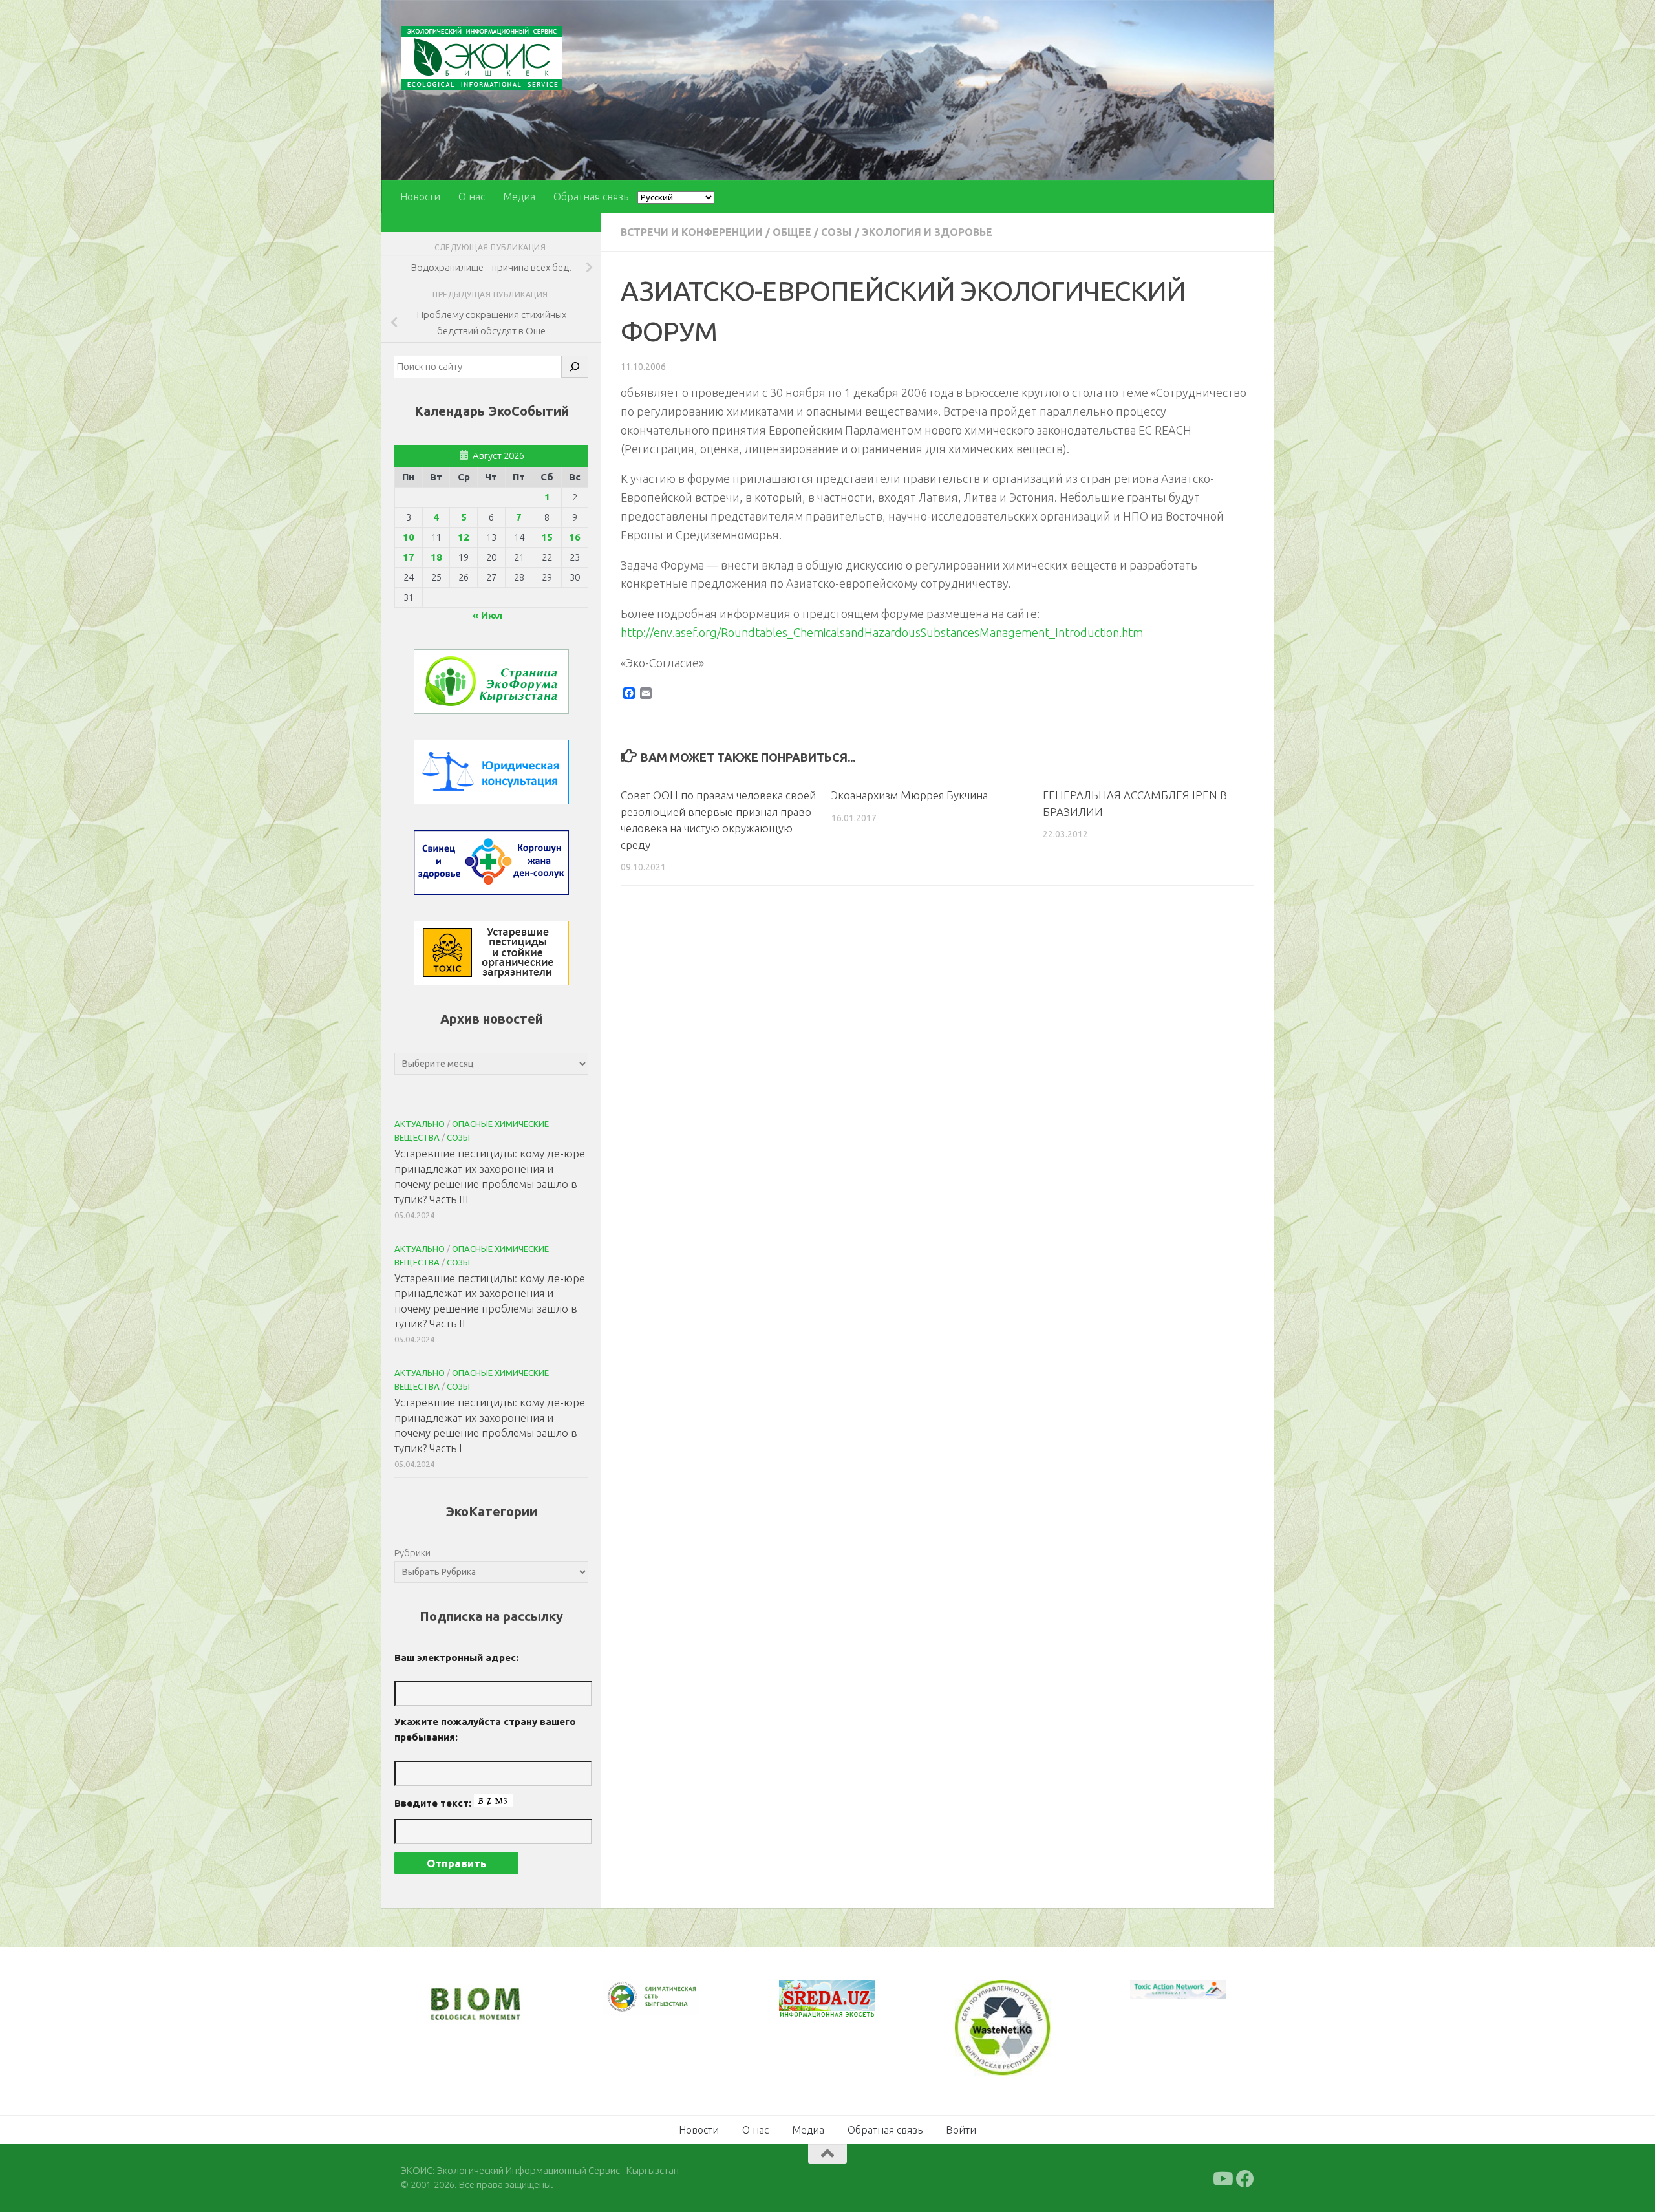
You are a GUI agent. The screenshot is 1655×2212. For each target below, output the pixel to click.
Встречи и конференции (692, 232)
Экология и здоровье (927, 232)
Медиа (519, 197)
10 (409, 537)
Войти (961, 2128)
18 (436, 557)
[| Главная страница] (482, 58)
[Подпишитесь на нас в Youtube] (1222, 2177)
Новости (420, 197)
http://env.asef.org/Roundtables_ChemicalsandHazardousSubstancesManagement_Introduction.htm (882, 632)
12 (464, 537)
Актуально (420, 1124)
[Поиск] (575, 367)
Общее (792, 232)
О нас (472, 197)
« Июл (487, 615)
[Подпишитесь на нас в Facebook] (1245, 2177)
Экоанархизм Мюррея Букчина (910, 795)
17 (409, 557)
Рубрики (412, 1553)
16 (575, 537)
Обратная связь (591, 197)
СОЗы (837, 232)
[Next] (672, 2006)
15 (547, 537)
